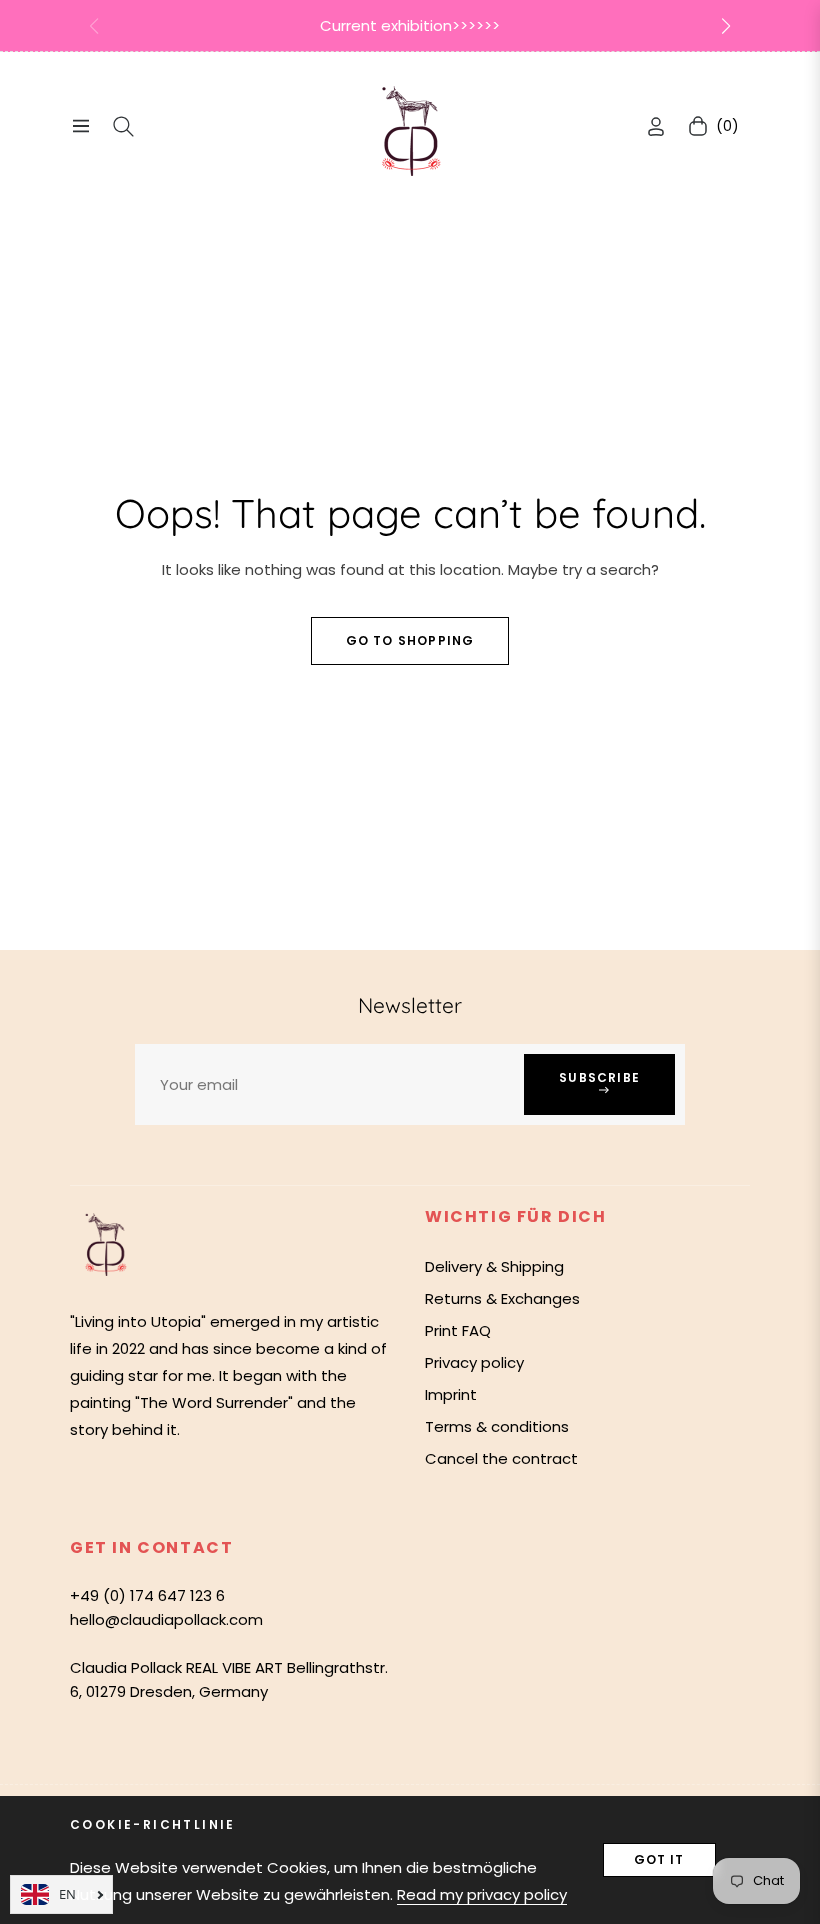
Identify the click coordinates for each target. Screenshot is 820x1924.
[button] (726, 26)
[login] (656, 126)
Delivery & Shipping (494, 1266)
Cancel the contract (501, 1458)
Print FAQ (458, 1330)
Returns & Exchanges (502, 1298)
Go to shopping (410, 640)
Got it (659, 1859)
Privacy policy (474, 1362)
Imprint (451, 1394)
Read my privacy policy (482, 1894)
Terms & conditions (497, 1426)
